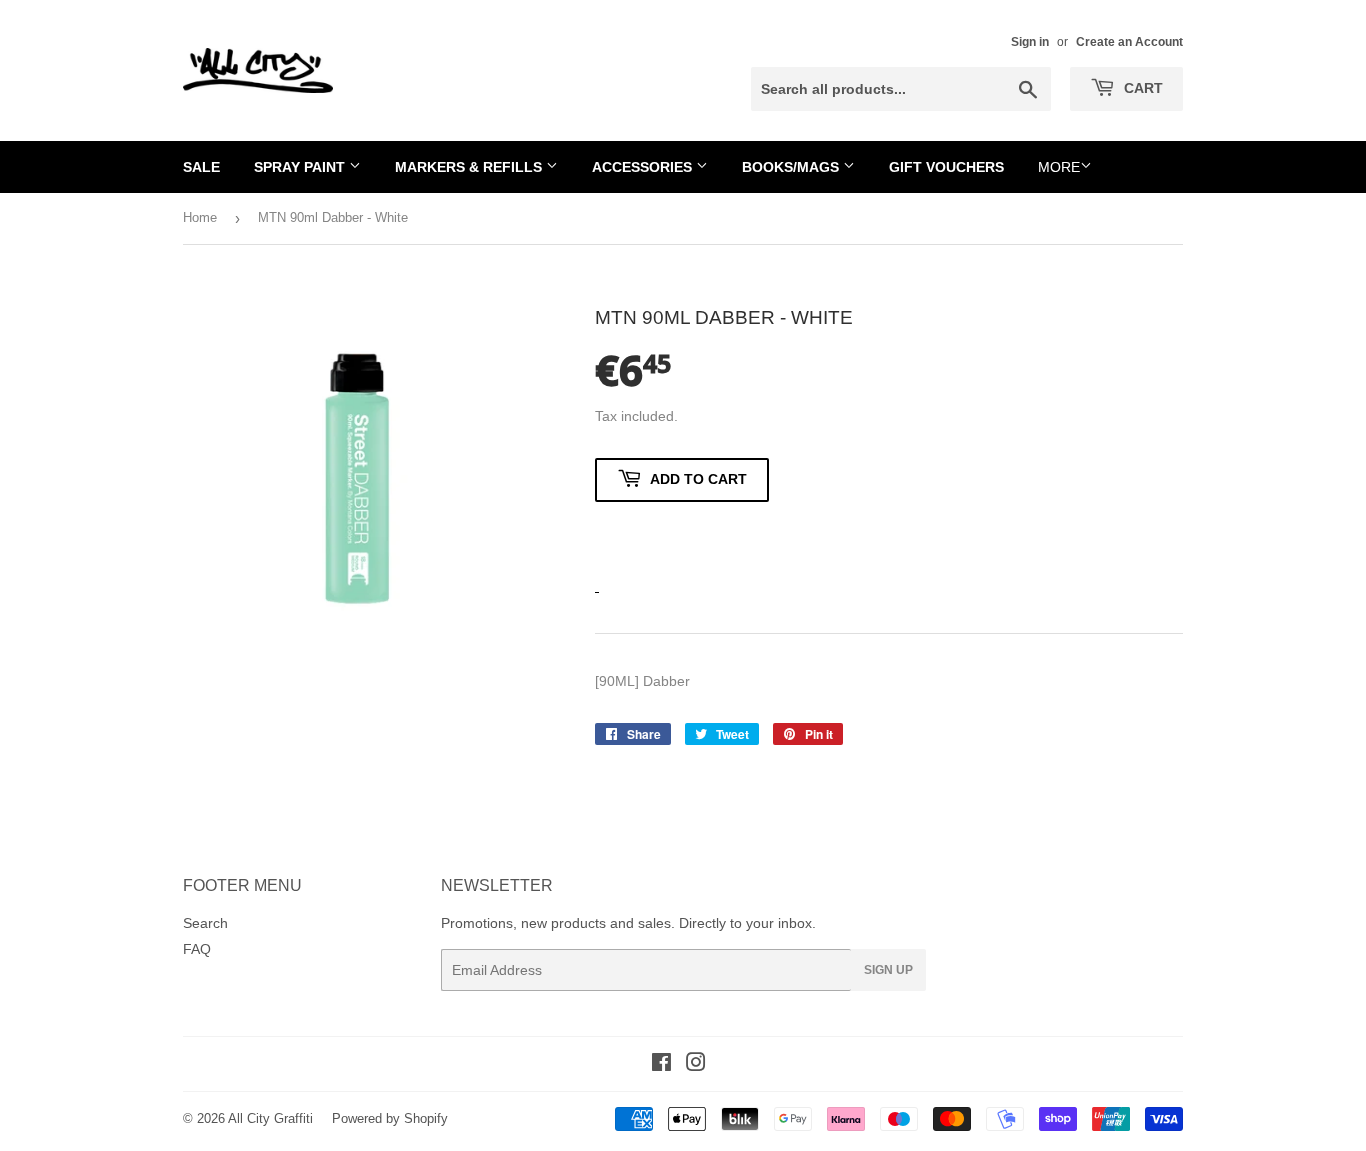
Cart (1141, 88)
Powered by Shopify (390, 1118)
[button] (682, 537)
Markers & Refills (470, 167)
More (1059, 167)
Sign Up (888, 970)
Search (205, 923)
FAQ (197, 949)
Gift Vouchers (946, 167)
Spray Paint (301, 167)
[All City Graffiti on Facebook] (661, 1065)
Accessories (644, 167)
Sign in (1030, 42)
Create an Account (1129, 42)
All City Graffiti (270, 1118)
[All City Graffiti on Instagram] (696, 1065)
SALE (201, 167)
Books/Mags (792, 167)
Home (200, 217)
